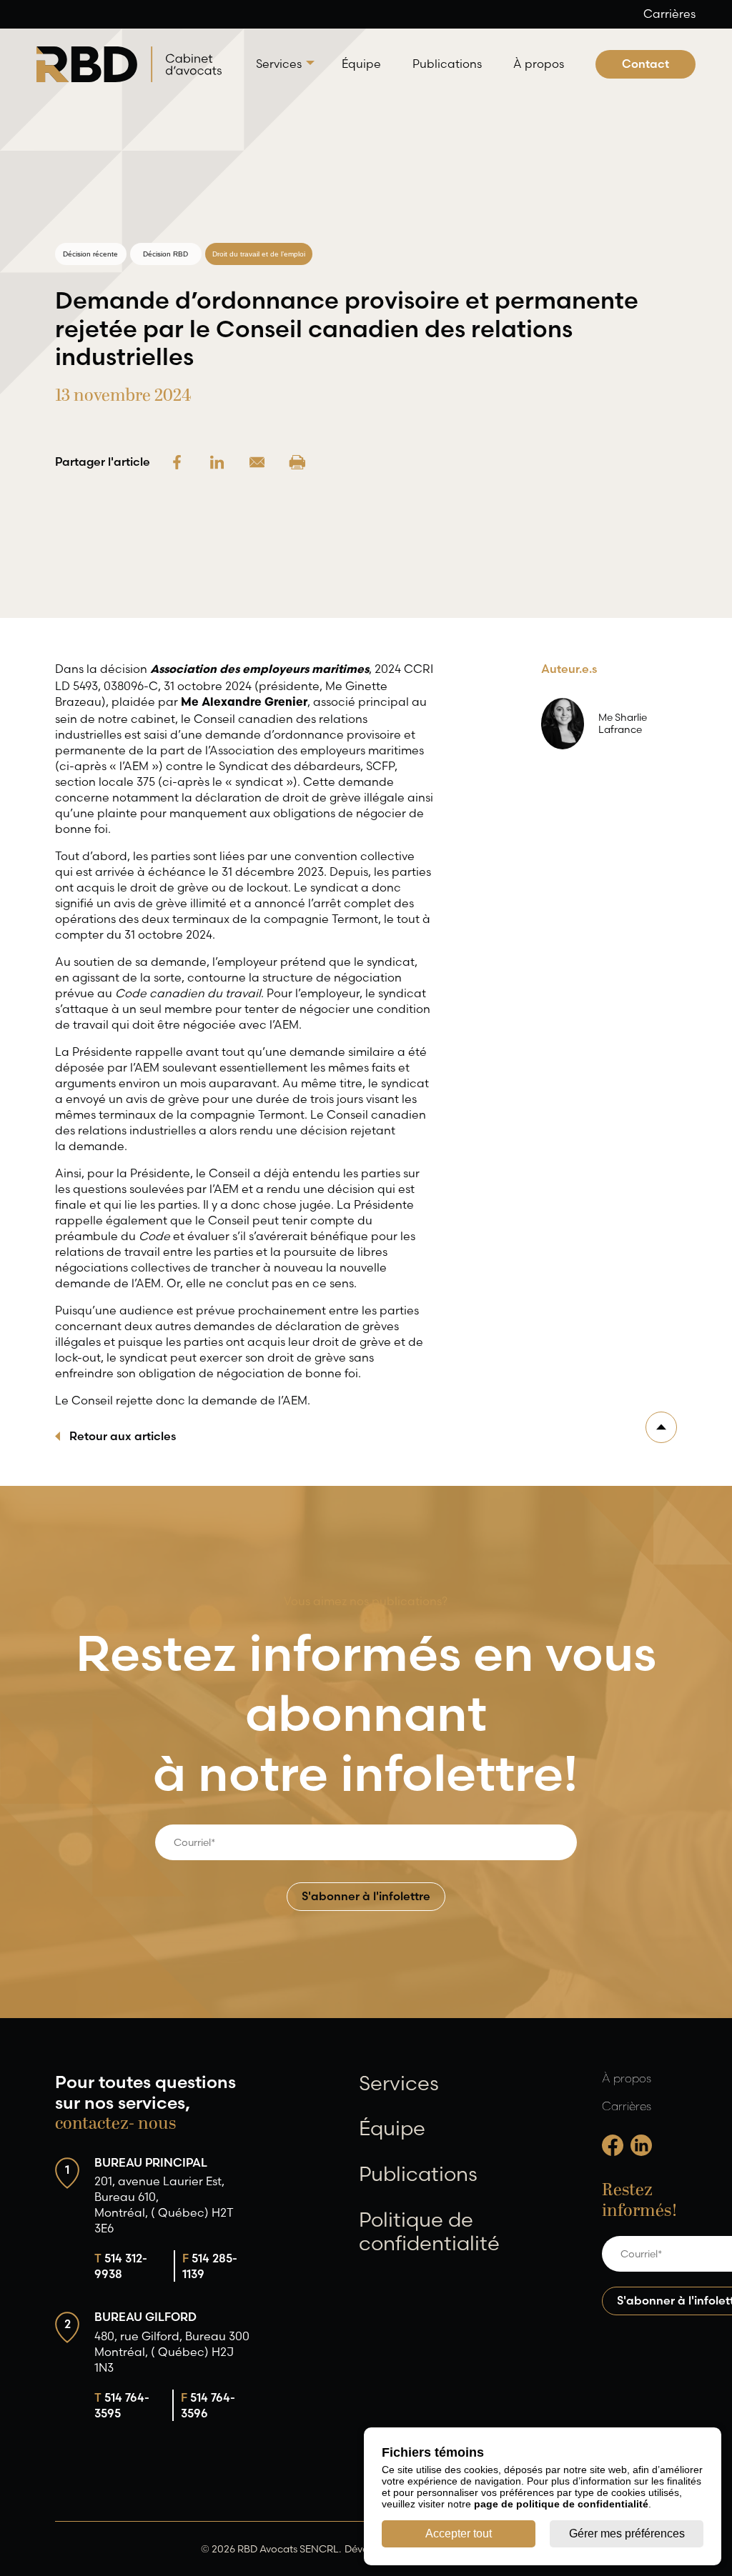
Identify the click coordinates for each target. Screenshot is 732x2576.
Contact (646, 64)
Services (279, 64)
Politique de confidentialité (429, 2232)
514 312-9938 (121, 2266)
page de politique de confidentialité (561, 2504)
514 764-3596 (208, 2405)
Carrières (669, 14)
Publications (447, 64)
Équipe (361, 64)
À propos (539, 64)
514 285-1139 (210, 2266)
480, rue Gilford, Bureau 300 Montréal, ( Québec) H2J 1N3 (172, 2352)
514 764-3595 (122, 2405)
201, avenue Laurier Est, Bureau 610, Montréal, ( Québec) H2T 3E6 (164, 2205)
